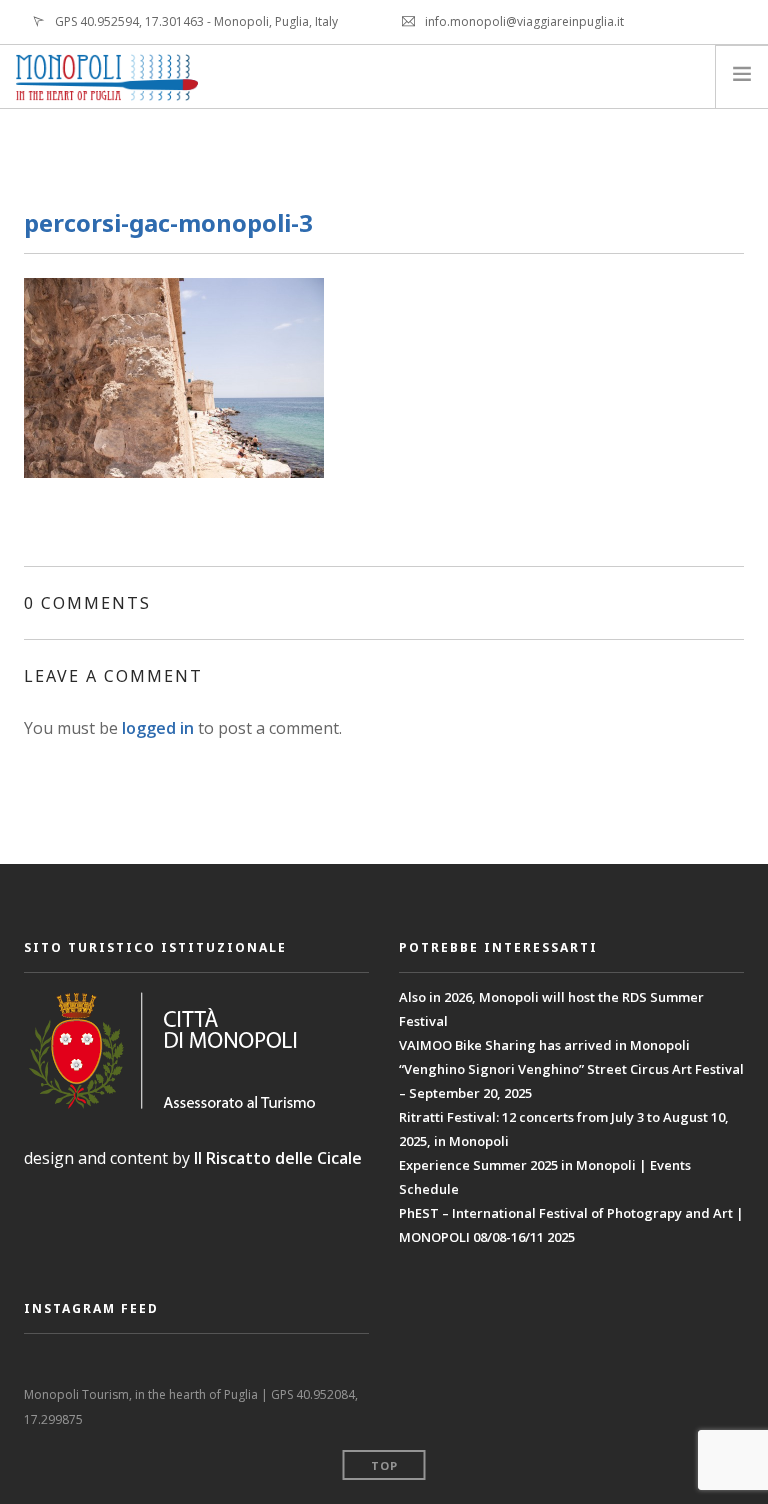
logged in (158, 728)
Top (384, 1465)
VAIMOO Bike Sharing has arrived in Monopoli (544, 1045)
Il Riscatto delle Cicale (278, 1158)
